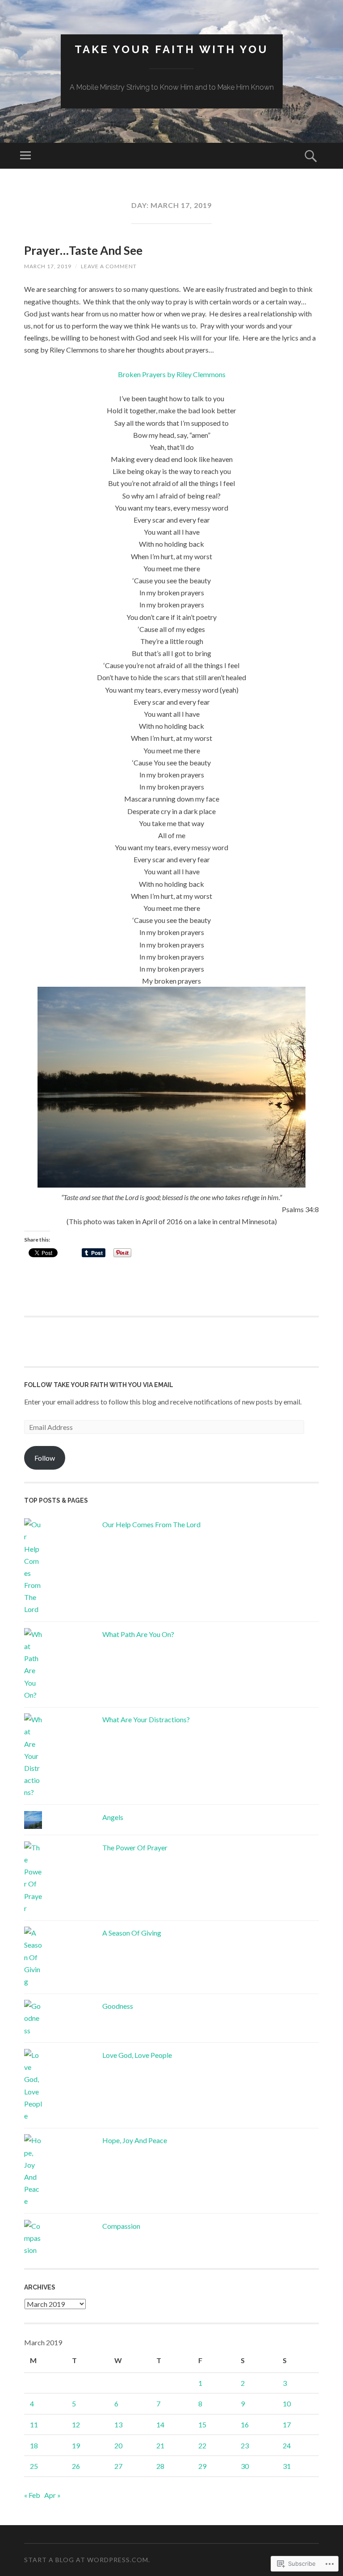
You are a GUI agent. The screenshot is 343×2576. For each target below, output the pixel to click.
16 (245, 2424)
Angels (113, 1817)
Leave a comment (109, 266)
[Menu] (25, 156)
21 (160, 2445)
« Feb (32, 2495)
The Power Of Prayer (135, 1847)
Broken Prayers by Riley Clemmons (172, 374)
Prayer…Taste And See (83, 250)
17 (287, 2424)
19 (76, 2445)
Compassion (121, 2226)
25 (34, 2466)
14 (160, 2424)
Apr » (52, 2495)
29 (202, 2466)
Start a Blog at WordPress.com (86, 2560)
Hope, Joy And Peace (135, 2140)
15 (202, 2424)
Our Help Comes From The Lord (151, 1524)
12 (76, 2424)
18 (34, 2445)
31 (287, 2466)
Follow (45, 1458)
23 (245, 2445)
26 (76, 2466)
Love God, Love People (137, 2055)
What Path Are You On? (138, 1634)
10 (287, 2404)
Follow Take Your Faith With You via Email (99, 1385)
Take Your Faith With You (171, 49)
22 (202, 2445)
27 (118, 2466)
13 (118, 2424)
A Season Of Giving (132, 1933)
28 (160, 2466)
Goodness (118, 2006)
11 (34, 2424)
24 (287, 2445)
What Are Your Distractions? (146, 1719)
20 (118, 2445)
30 (245, 2466)
